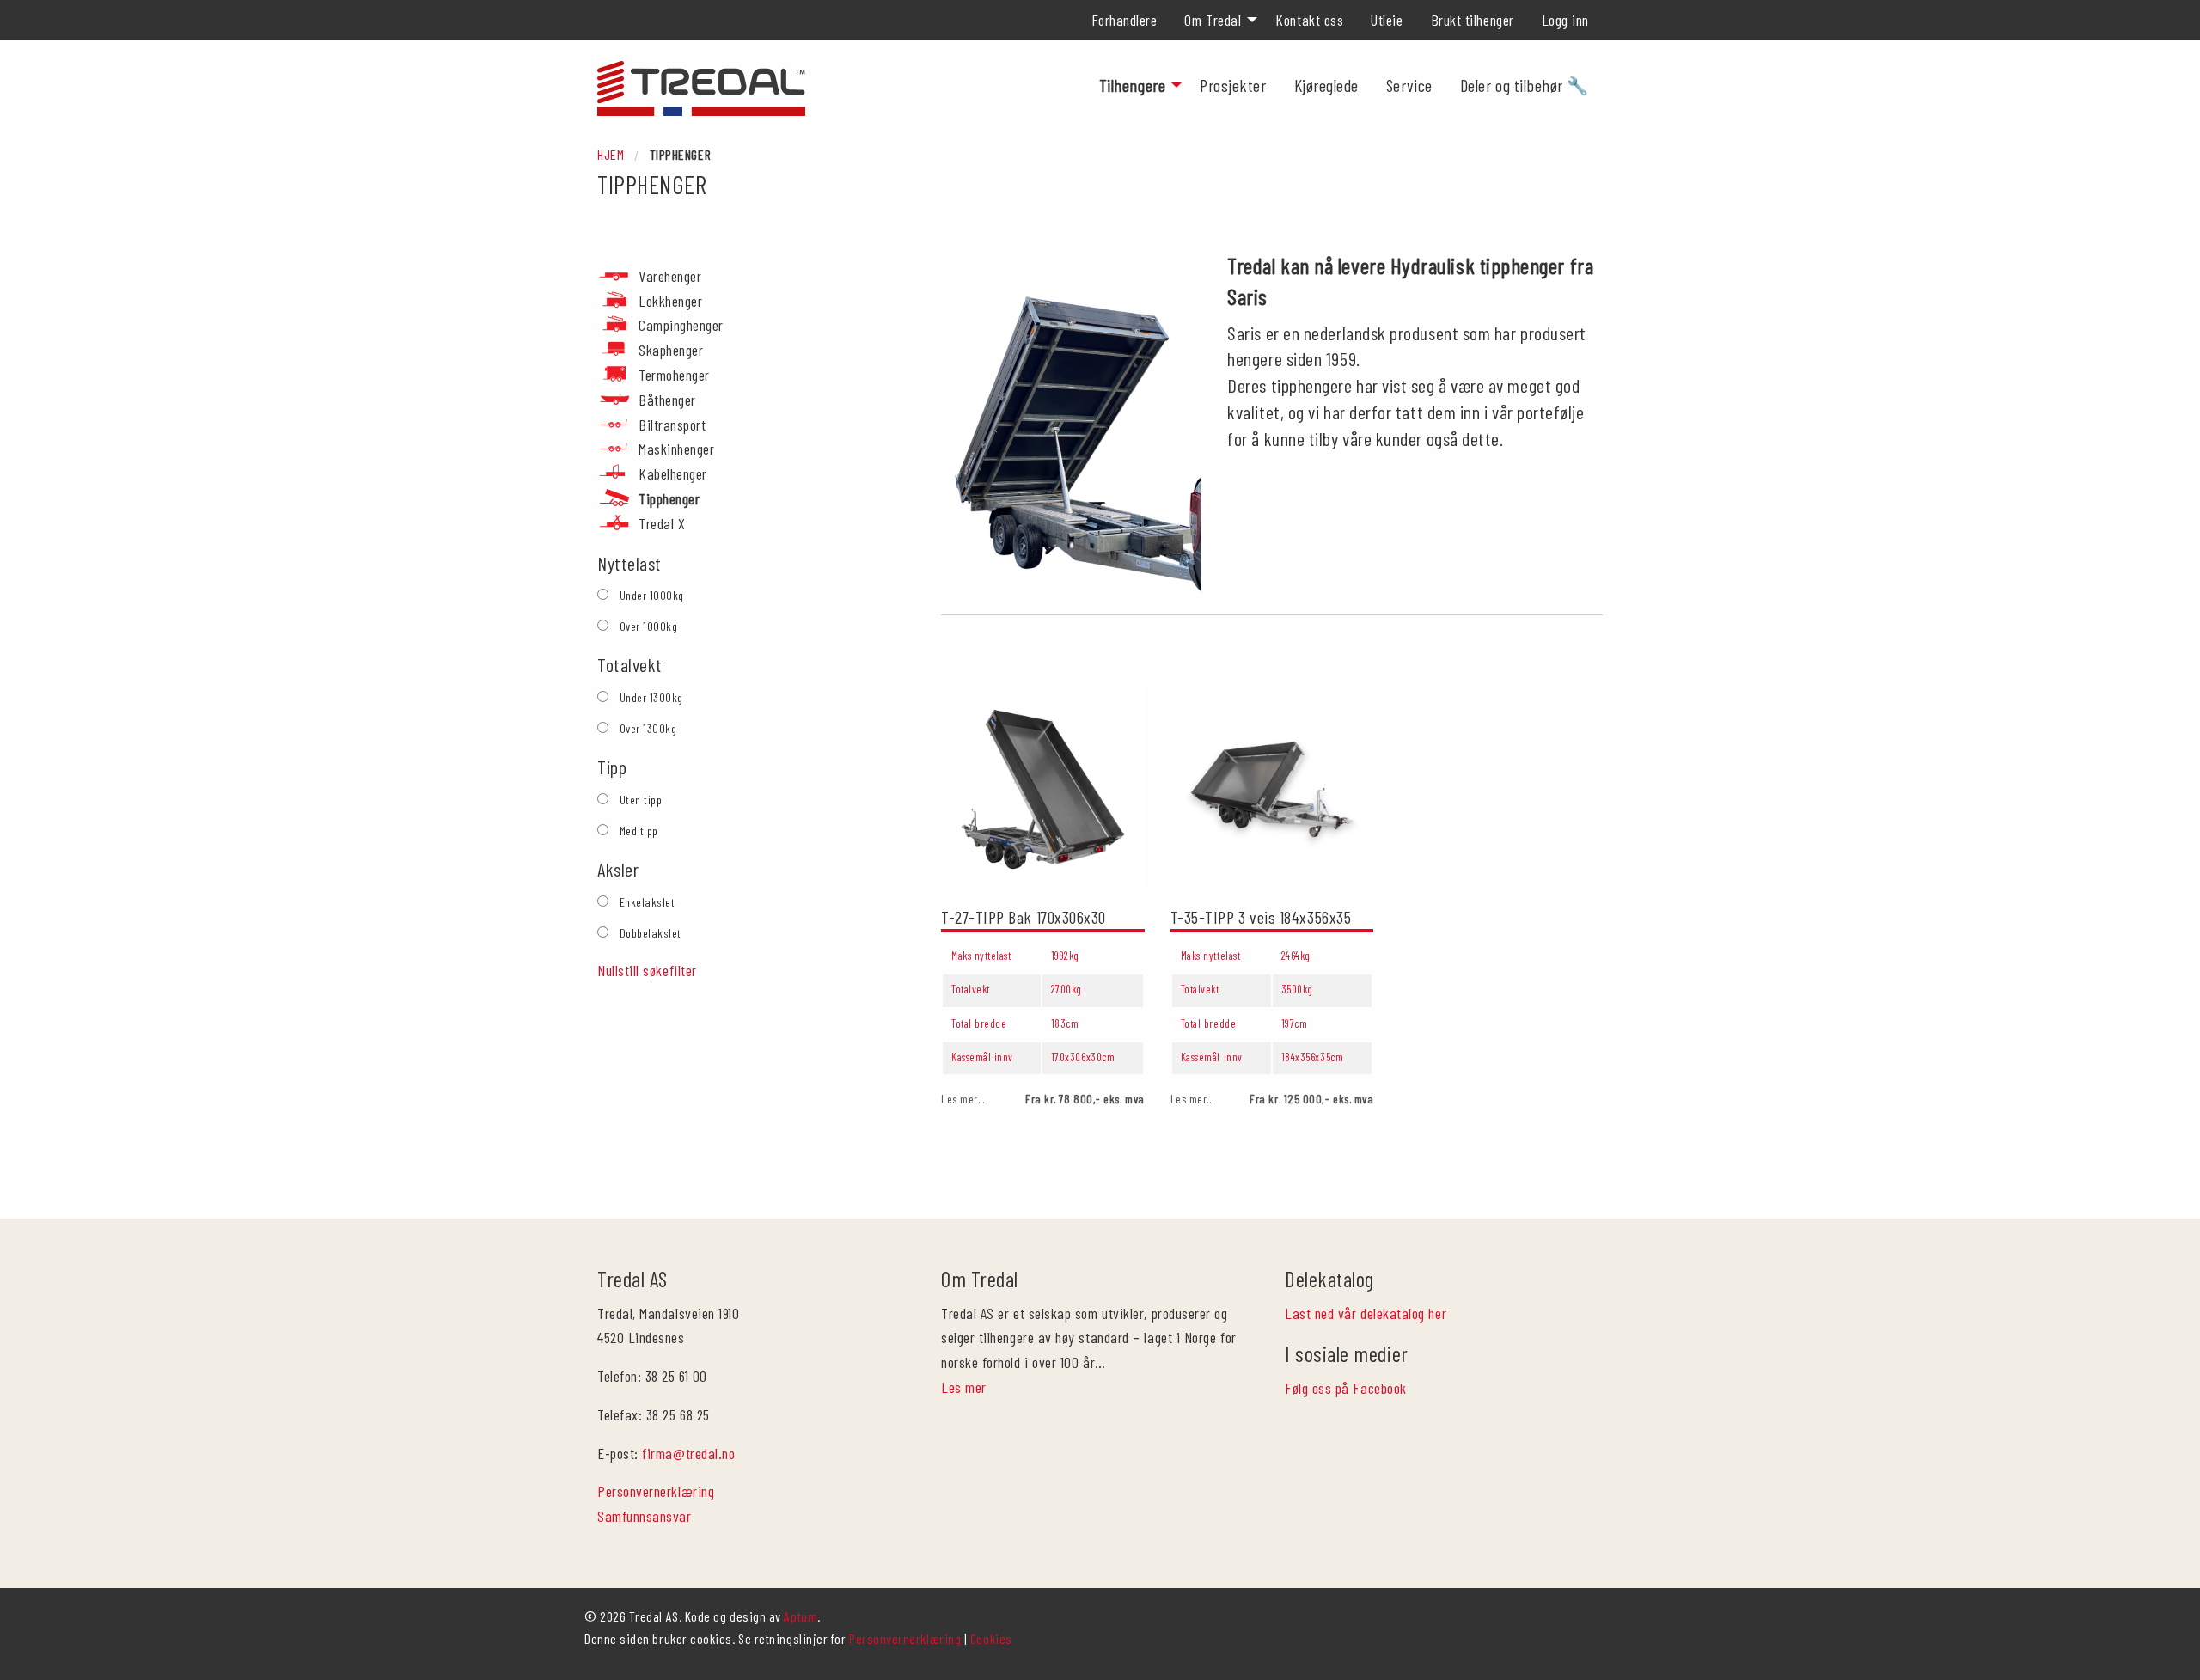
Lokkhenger (670, 301)
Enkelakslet (648, 902)
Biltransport (672, 425)
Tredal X (662, 523)
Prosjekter (1233, 85)
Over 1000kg (649, 626)
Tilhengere (1132, 85)
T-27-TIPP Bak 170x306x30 (1024, 917)
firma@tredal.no (688, 1453)
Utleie (1387, 20)
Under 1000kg (652, 595)
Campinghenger (681, 325)
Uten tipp (641, 800)
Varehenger (670, 276)
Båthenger (667, 400)
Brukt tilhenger (1473, 20)
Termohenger (674, 375)
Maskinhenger (676, 449)
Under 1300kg (651, 697)
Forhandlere (1124, 20)
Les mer (964, 1387)
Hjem (611, 154)
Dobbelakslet (651, 933)
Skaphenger (671, 350)
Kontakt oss (1309, 20)
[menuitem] (1124, 20)
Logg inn (1565, 20)
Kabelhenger (673, 473)
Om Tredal (1213, 20)
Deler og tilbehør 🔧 (1525, 85)
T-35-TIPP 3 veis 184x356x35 (1261, 917)
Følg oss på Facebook (1346, 1388)
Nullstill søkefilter (647, 970)
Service (1409, 85)
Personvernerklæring (656, 1491)
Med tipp (639, 831)
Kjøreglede (1326, 85)
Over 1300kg (648, 728)
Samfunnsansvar (645, 1516)
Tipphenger (669, 498)
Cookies (991, 1638)
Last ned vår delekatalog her (1366, 1313)
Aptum (801, 1616)
